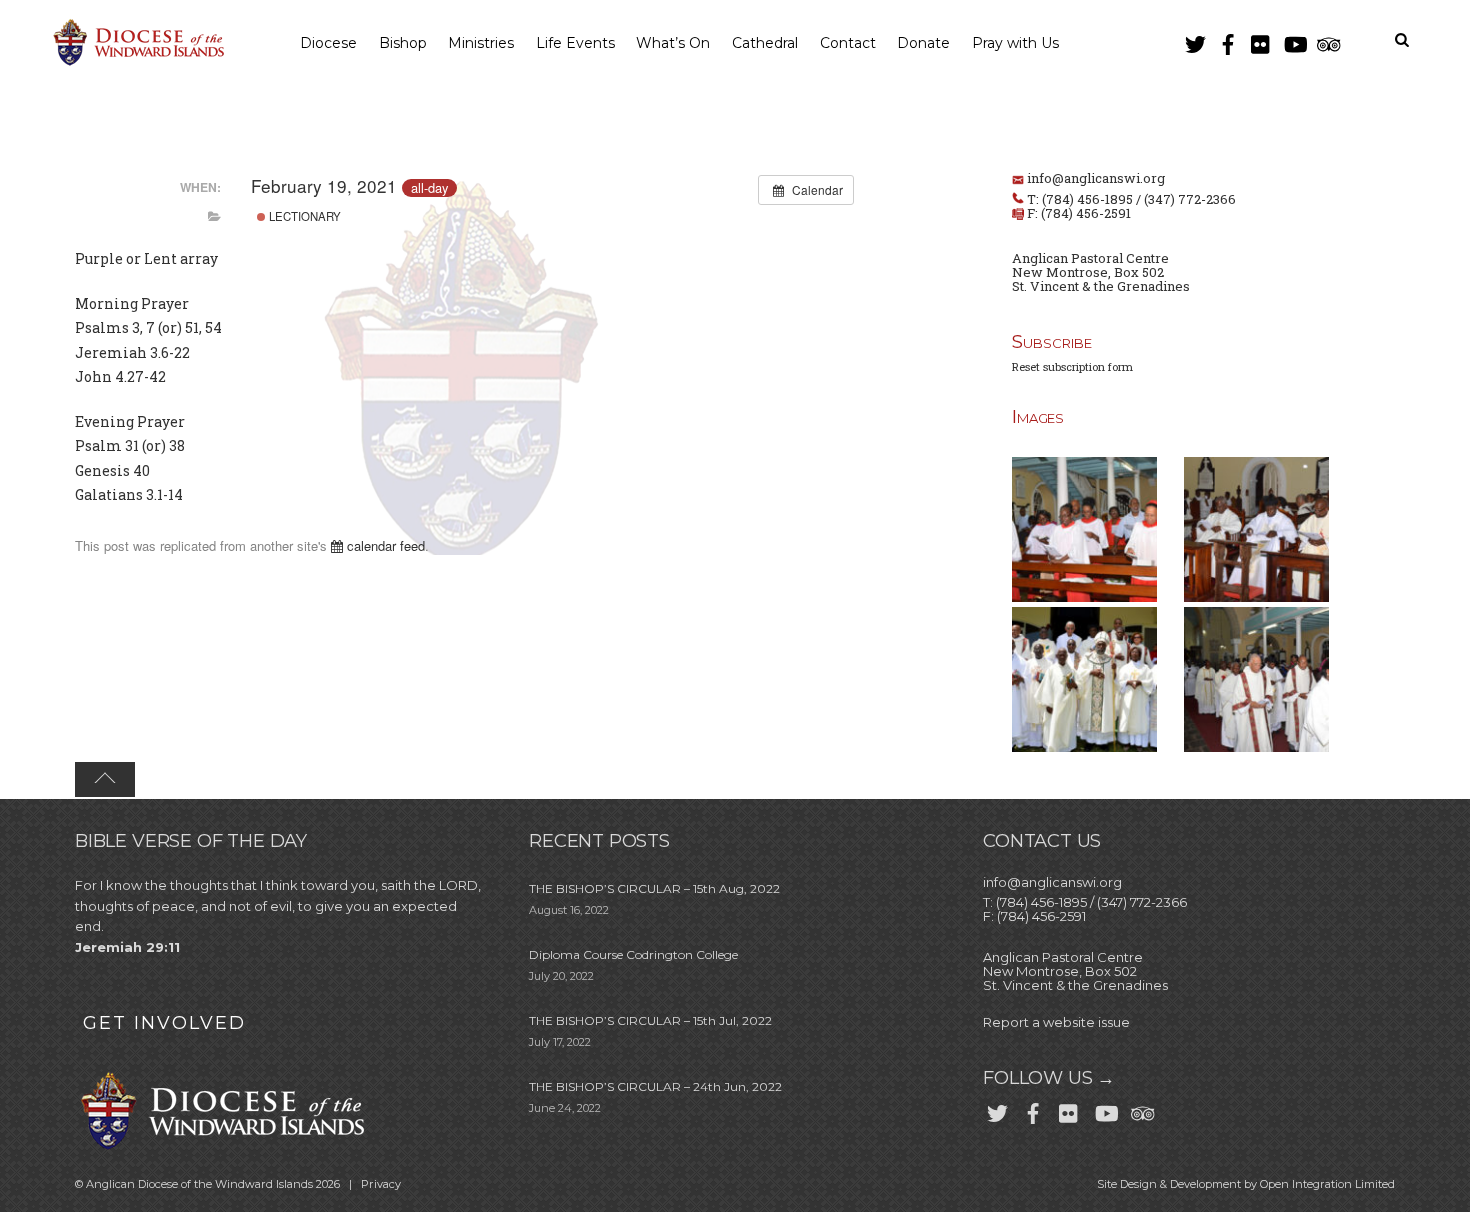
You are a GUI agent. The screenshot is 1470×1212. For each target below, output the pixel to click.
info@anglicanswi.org (1096, 178)
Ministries (481, 43)
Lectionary (303, 216)
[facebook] (1228, 40)
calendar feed (384, 545)
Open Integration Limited (1327, 1184)
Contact (848, 43)
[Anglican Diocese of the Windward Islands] (136, 63)
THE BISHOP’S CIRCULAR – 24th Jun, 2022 (655, 1086)
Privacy (381, 1184)
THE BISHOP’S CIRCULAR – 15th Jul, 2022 (650, 1020)
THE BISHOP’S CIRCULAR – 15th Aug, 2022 (654, 888)
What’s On (673, 43)
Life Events (575, 43)
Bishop (403, 43)
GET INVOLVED (164, 1023)
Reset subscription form (1072, 366)
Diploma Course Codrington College (633, 954)
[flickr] (1261, 40)
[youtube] (1294, 40)
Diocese (328, 43)
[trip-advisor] (1327, 40)
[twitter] (1195, 40)
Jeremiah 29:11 (127, 947)
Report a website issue (1056, 1022)
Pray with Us (1015, 43)
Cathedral (765, 43)
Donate (923, 43)
